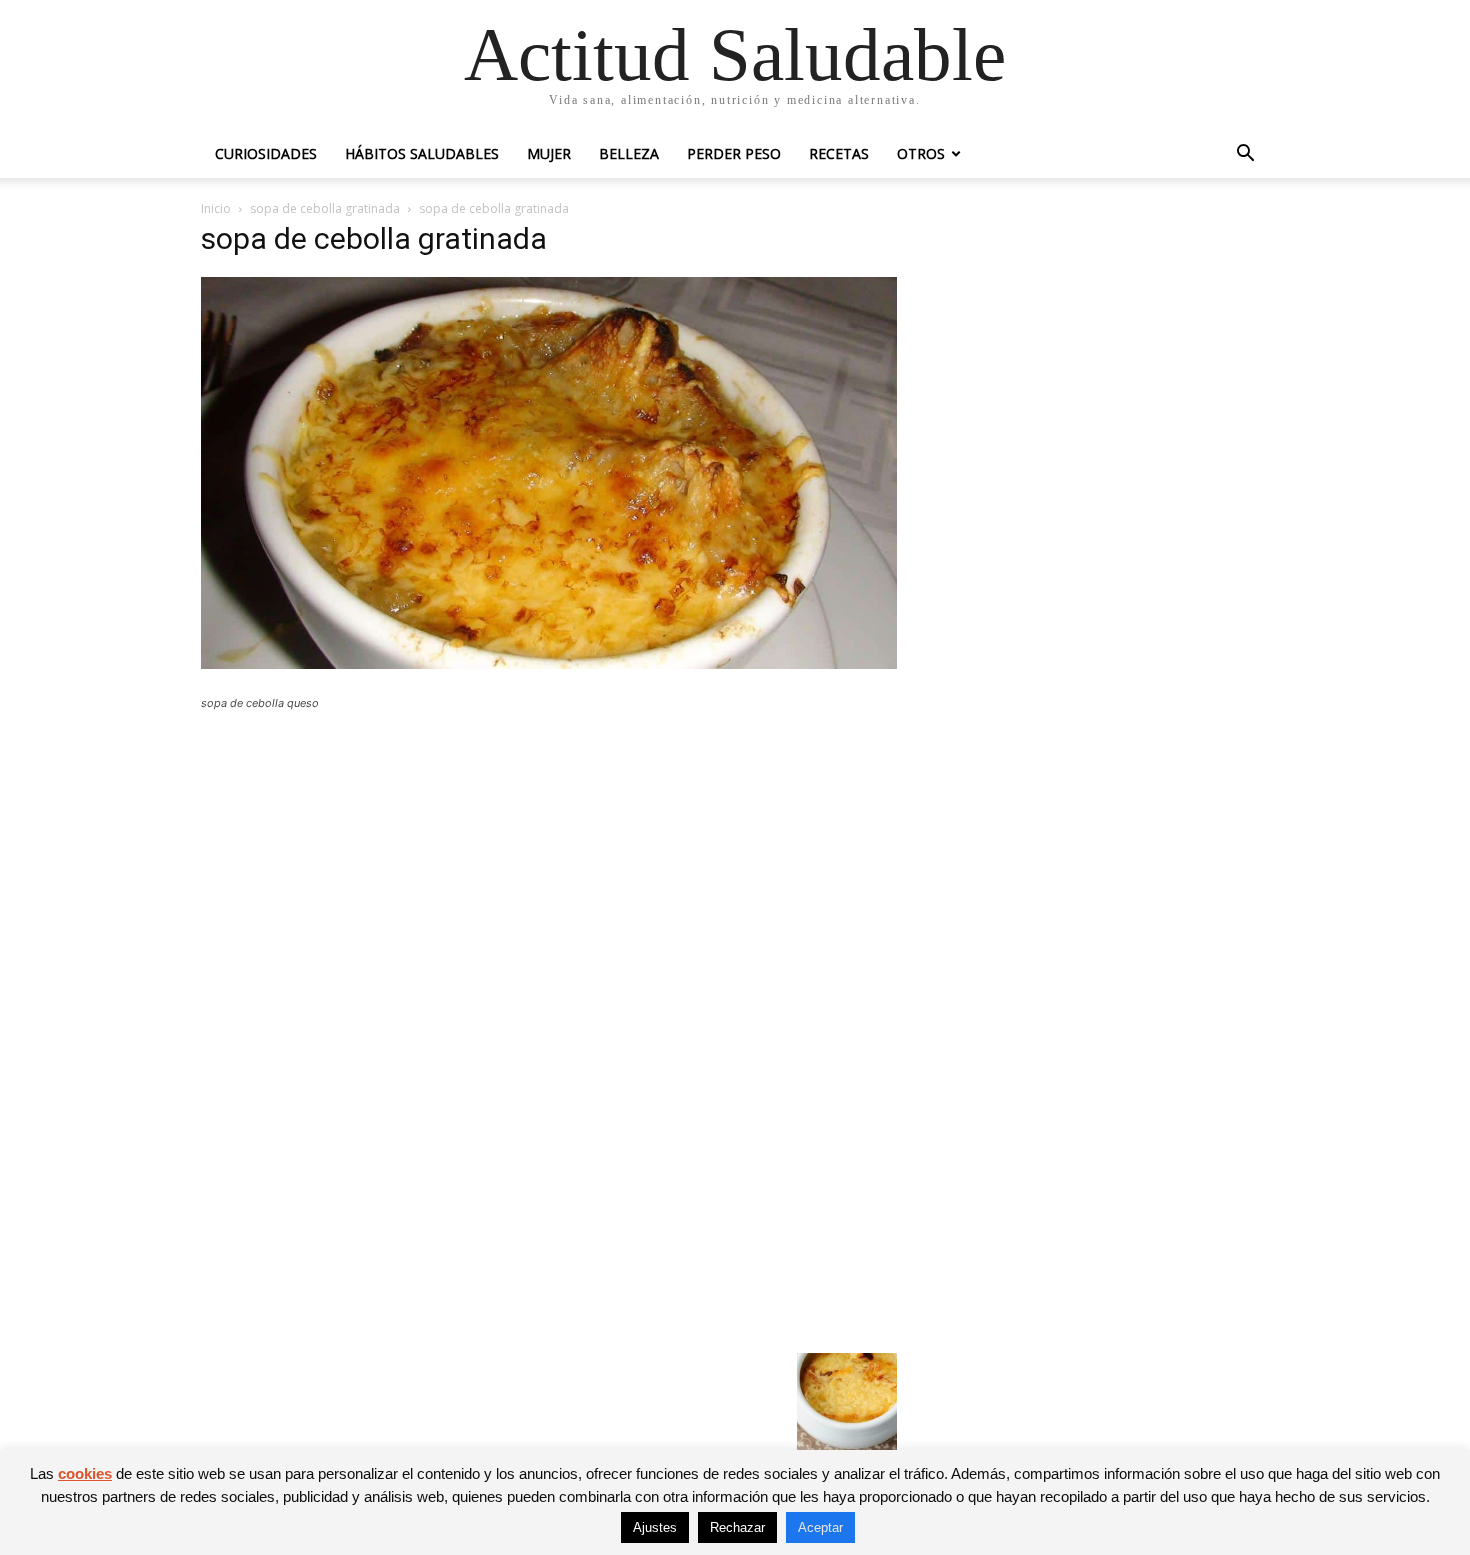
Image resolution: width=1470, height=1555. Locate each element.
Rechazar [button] (737, 1527)
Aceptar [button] (820, 1527)
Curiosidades (266, 153)
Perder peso (734, 153)
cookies (85, 1473)
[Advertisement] (549, 873)
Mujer (549, 153)
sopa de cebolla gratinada (325, 208)
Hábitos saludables (422, 153)
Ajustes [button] (655, 1527)
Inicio (216, 208)
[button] (1245, 155)
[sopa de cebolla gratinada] (549, 663)
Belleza (629, 153)
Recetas (839, 153)
